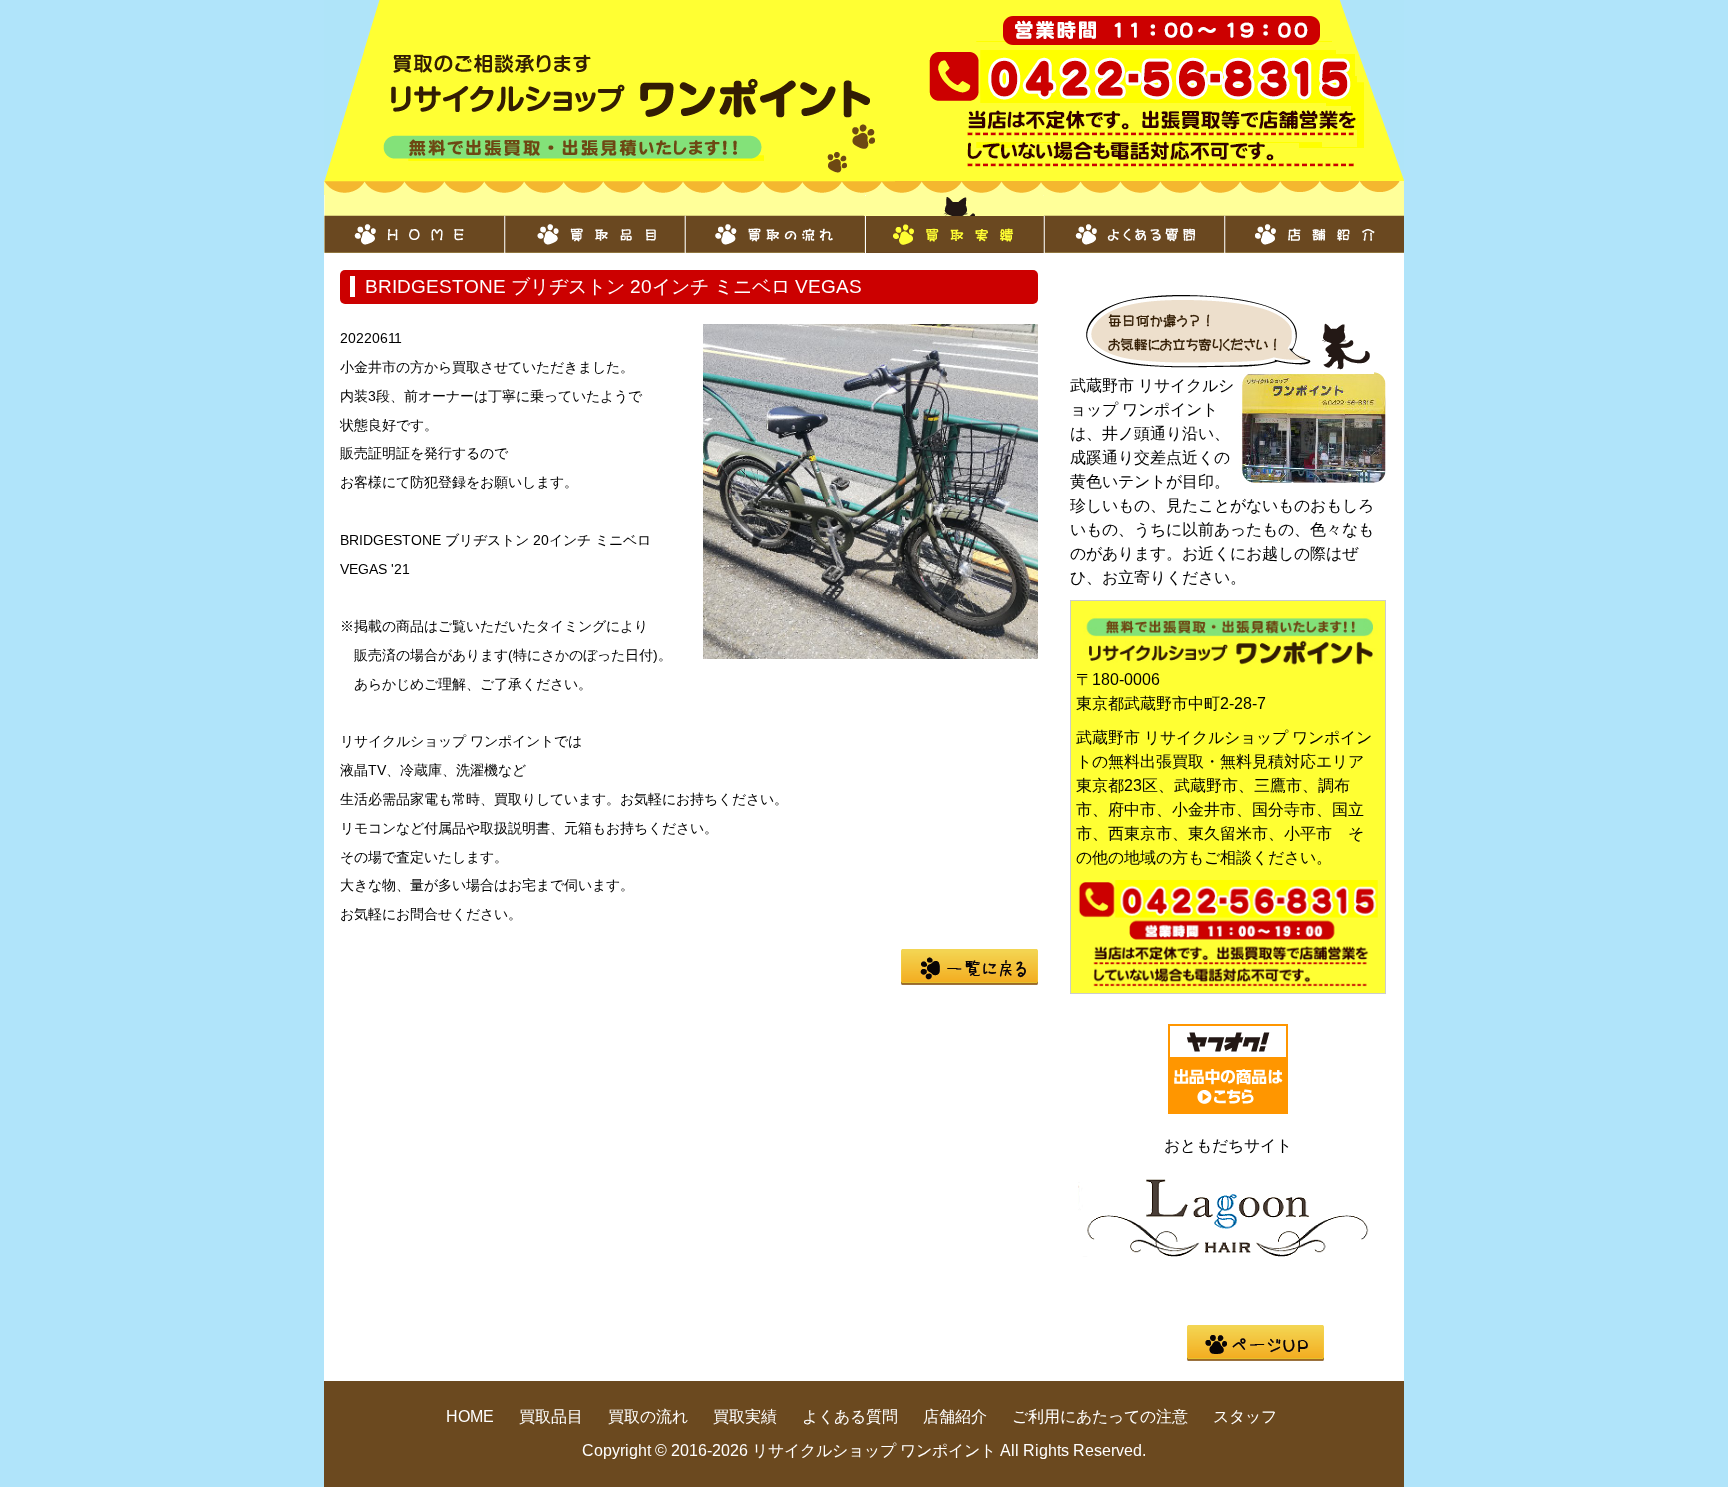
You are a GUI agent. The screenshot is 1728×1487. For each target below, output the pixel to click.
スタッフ (1245, 1416)
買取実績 (954, 224)
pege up (1255, 1343)
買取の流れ (774, 224)
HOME (414, 224)
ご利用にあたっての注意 (1100, 1416)
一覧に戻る (969, 967)
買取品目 (594, 224)
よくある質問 (1134, 224)
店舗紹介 (1314, 224)
